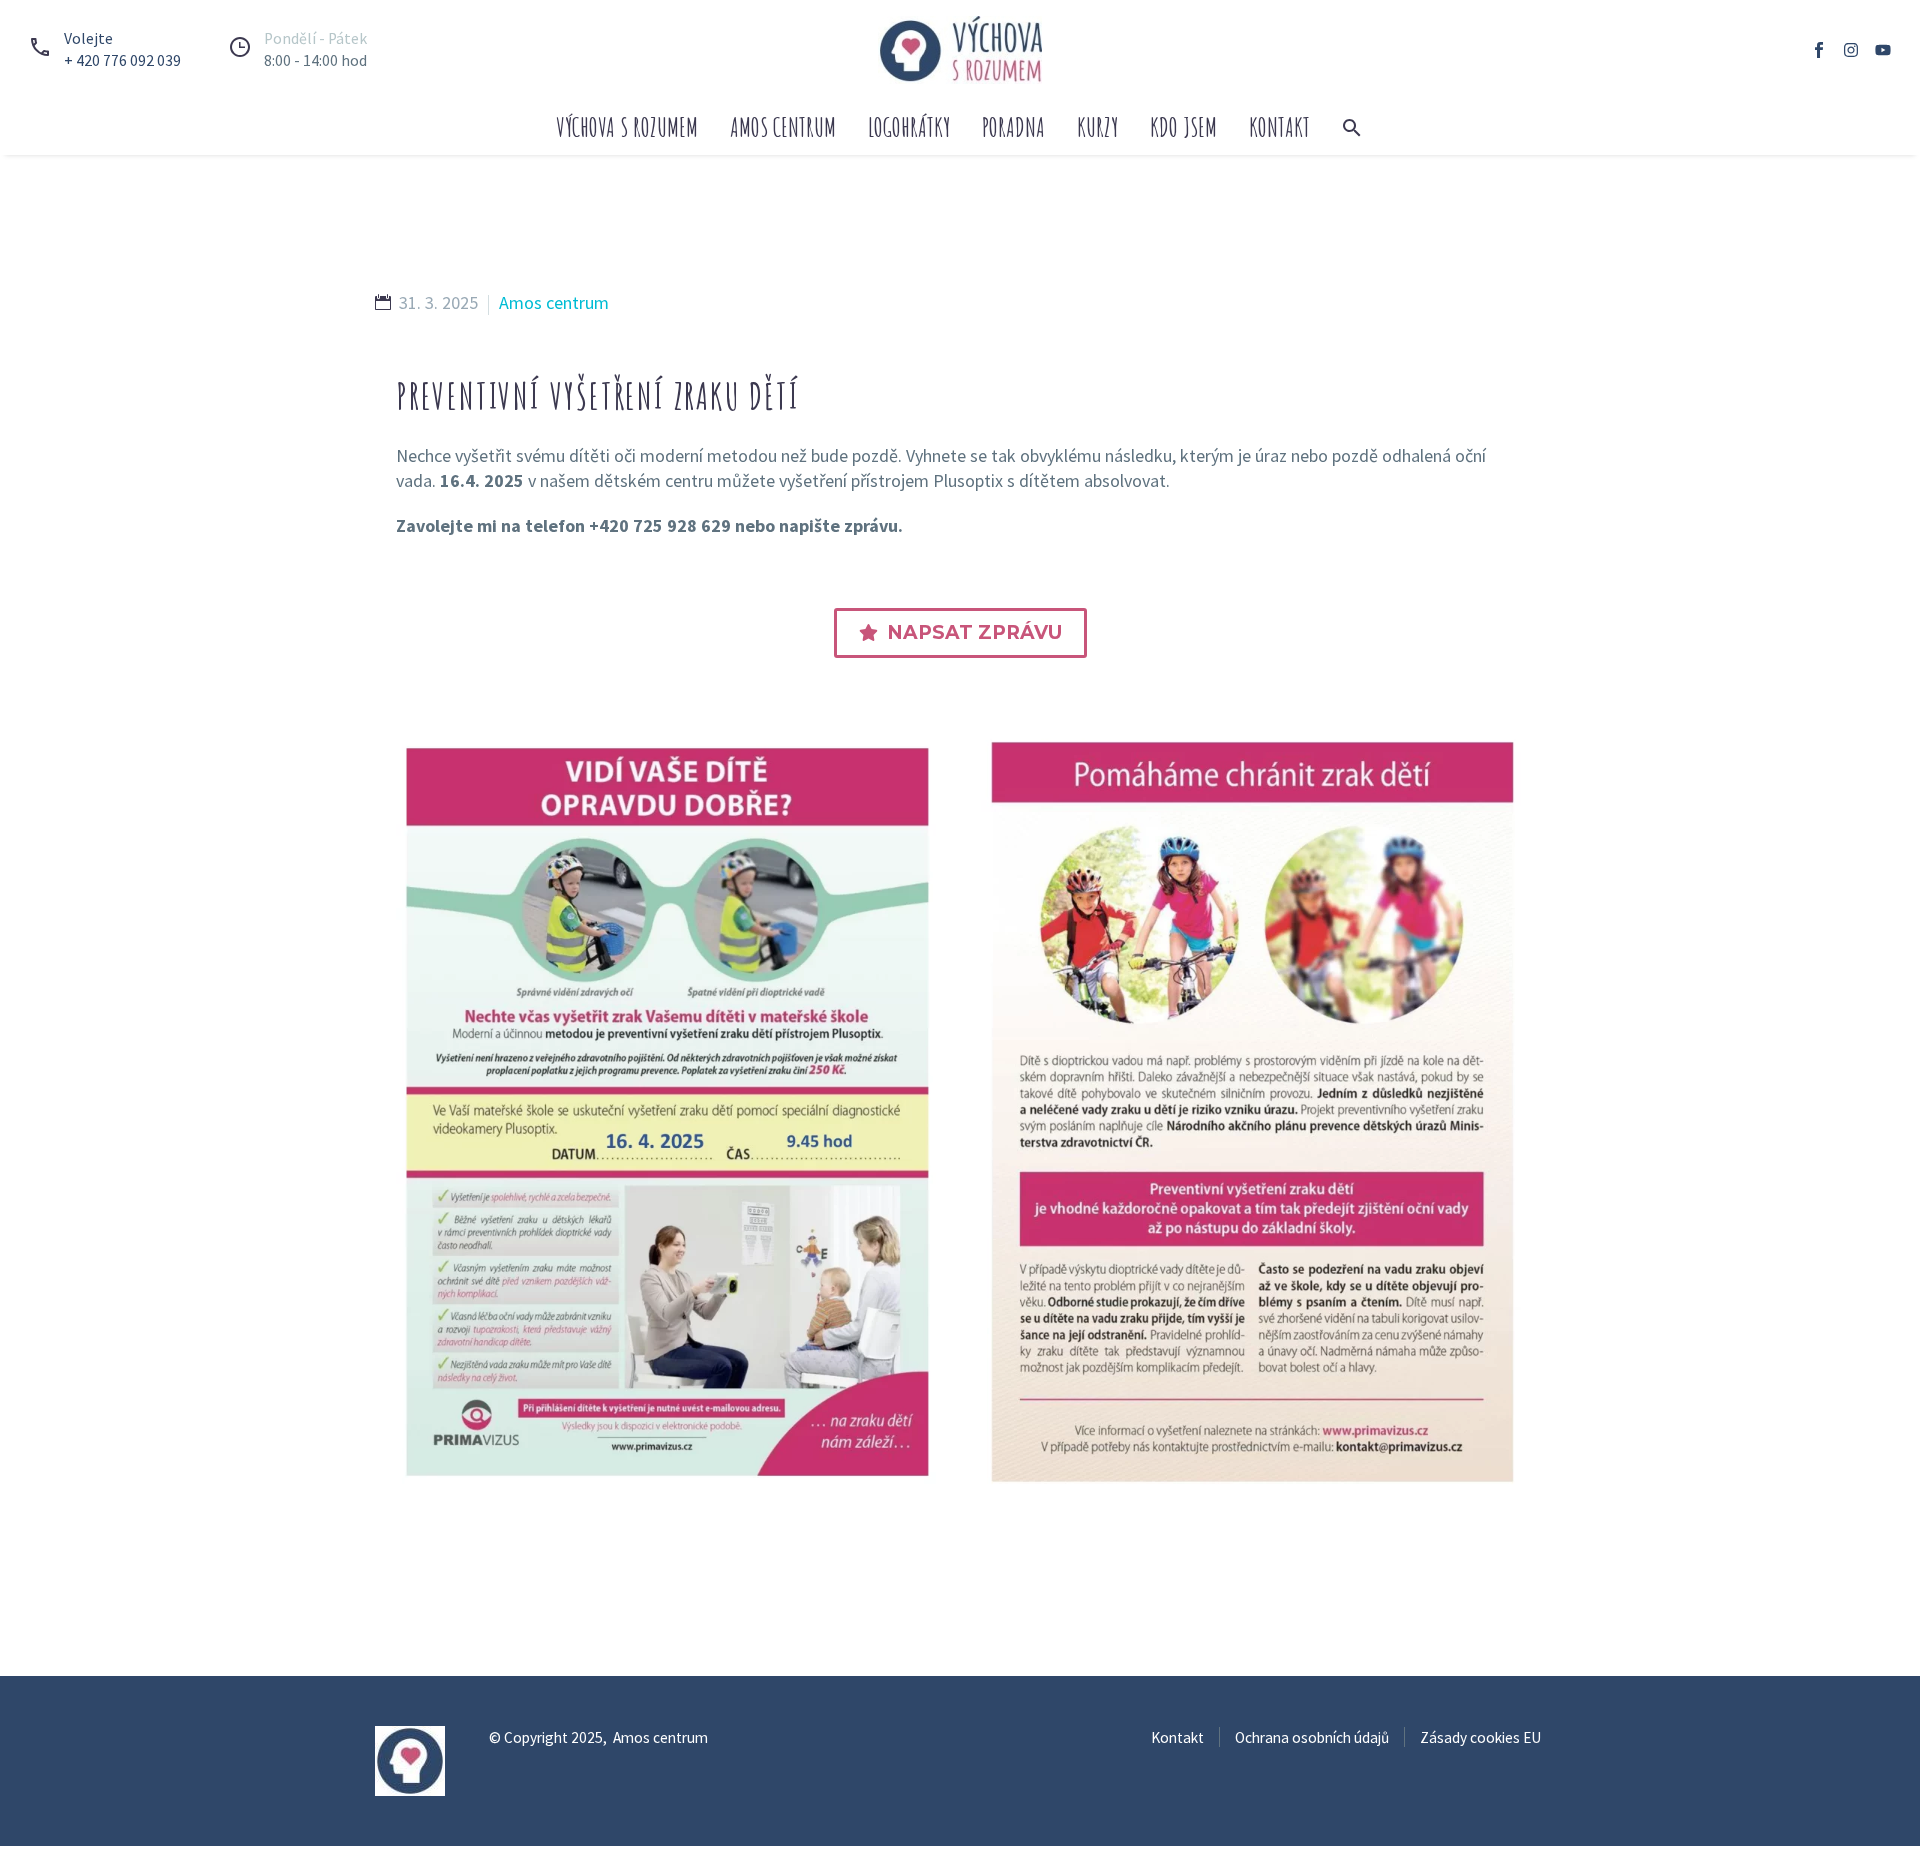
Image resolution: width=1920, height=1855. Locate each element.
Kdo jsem (1183, 127)
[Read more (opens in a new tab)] (101, 50)
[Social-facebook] (1819, 50)
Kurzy (1097, 127)
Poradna (1013, 127)
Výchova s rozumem (627, 127)
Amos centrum (783, 127)
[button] (1352, 128)
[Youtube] (1883, 50)
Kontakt (1279, 127)
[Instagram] (1851, 50)
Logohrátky (909, 127)
